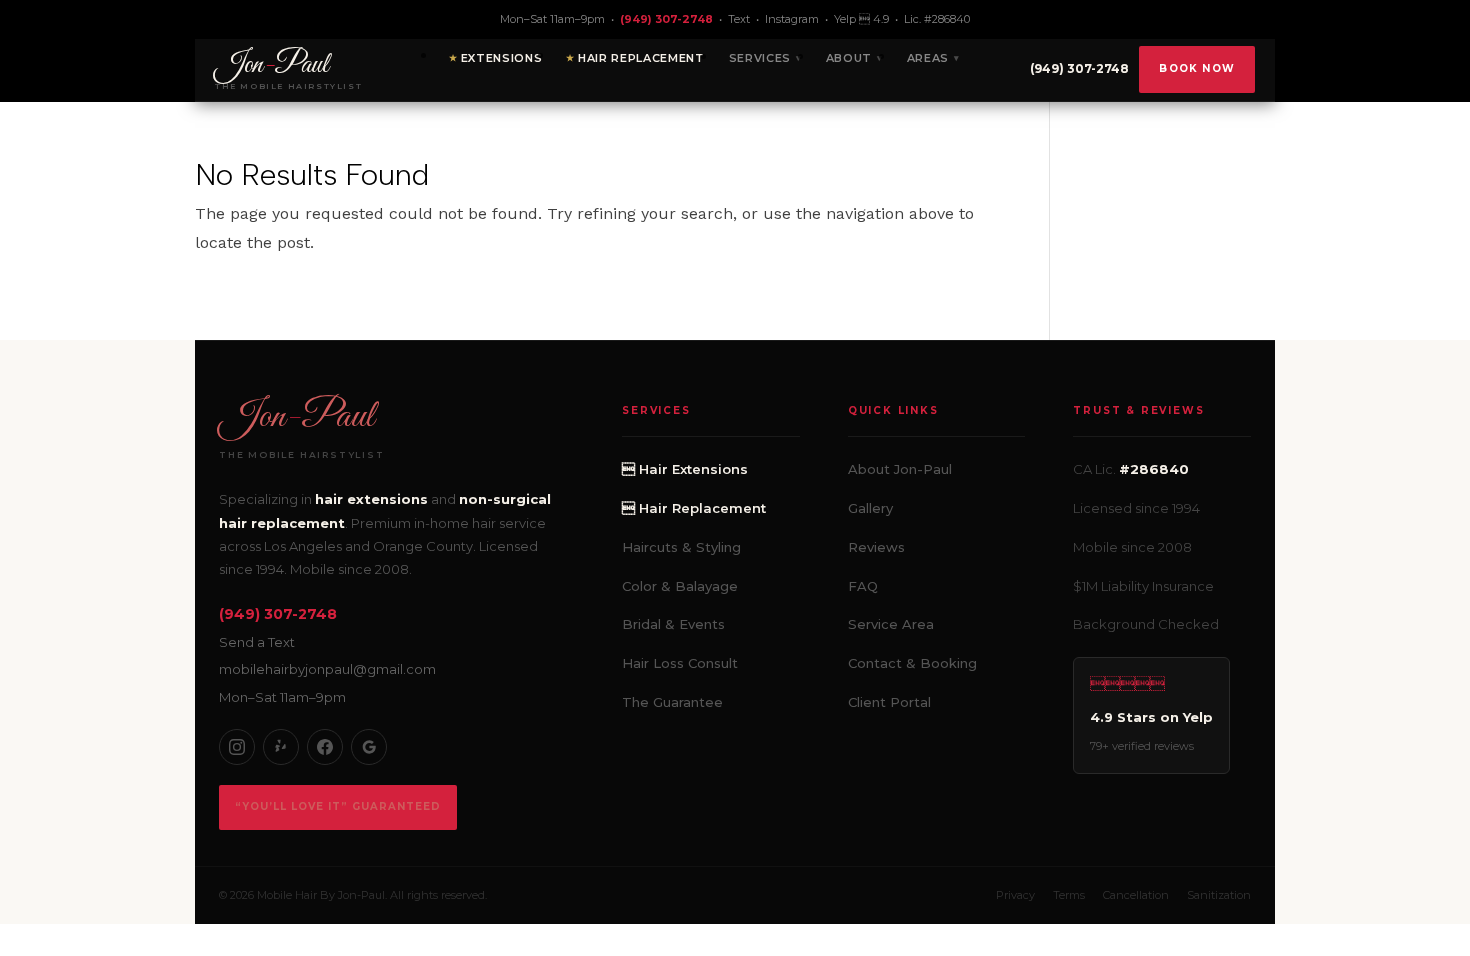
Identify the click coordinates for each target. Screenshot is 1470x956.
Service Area (891, 624)
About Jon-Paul (900, 469)
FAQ (863, 586)
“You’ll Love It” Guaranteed (338, 806)
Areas (928, 58)
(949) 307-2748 (666, 19)
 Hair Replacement (694, 508)
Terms (1069, 895)
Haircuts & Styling (681, 547)
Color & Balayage (680, 586)
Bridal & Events (673, 624)
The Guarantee (672, 702)
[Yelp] (281, 747)
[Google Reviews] (369, 747)
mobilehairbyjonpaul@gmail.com (327, 669)
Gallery (870, 508)
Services (760, 58)
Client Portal (889, 702)
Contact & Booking (912, 663)
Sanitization (1219, 895)
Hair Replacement (641, 58)
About (849, 58)
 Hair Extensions (685, 469)
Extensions (502, 58)
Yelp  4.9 (861, 19)
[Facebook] (325, 747)
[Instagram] (237, 747)
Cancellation (1136, 895)
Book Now (1197, 68)
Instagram (792, 19)
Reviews (876, 547)
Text (739, 19)
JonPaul (296, 417)
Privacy (1015, 895)
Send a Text (257, 642)
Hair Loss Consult (680, 663)
